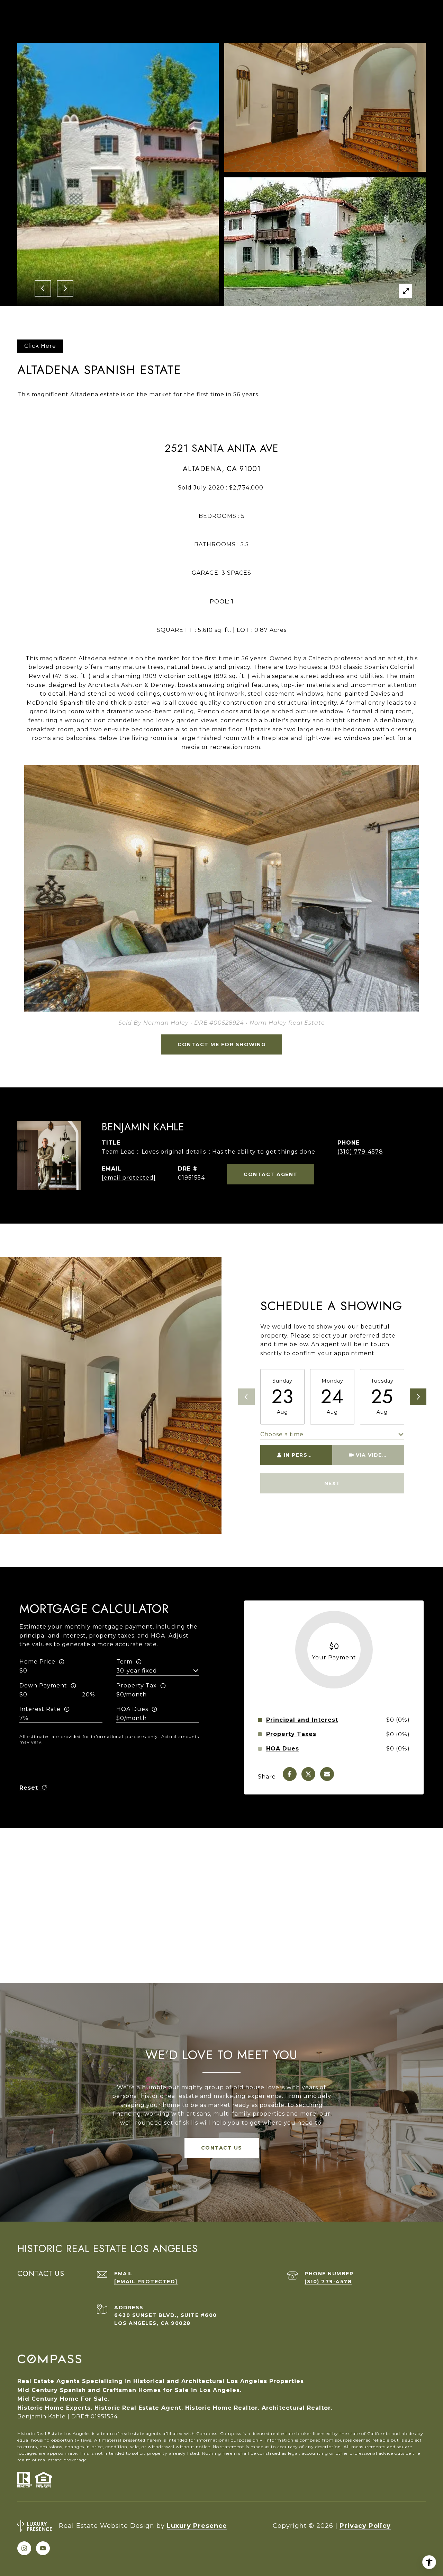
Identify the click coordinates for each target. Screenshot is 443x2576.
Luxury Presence (197, 2526)
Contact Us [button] (222, 2148)
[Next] (418, 1397)
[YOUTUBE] (43, 2548)
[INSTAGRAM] (24, 2548)
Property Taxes (291, 1734)
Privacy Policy (365, 2526)
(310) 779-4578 (360, 1152)
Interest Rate (40, 1709)
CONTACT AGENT (271, 1174)
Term (124, 1662)
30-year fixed (137, 1671)
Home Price (37, 1662)
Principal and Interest (302, 1720)
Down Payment (43, 1686)
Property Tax (137, 1686)
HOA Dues (132, 1709)
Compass (231, 2433)
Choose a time (282, 1434)
